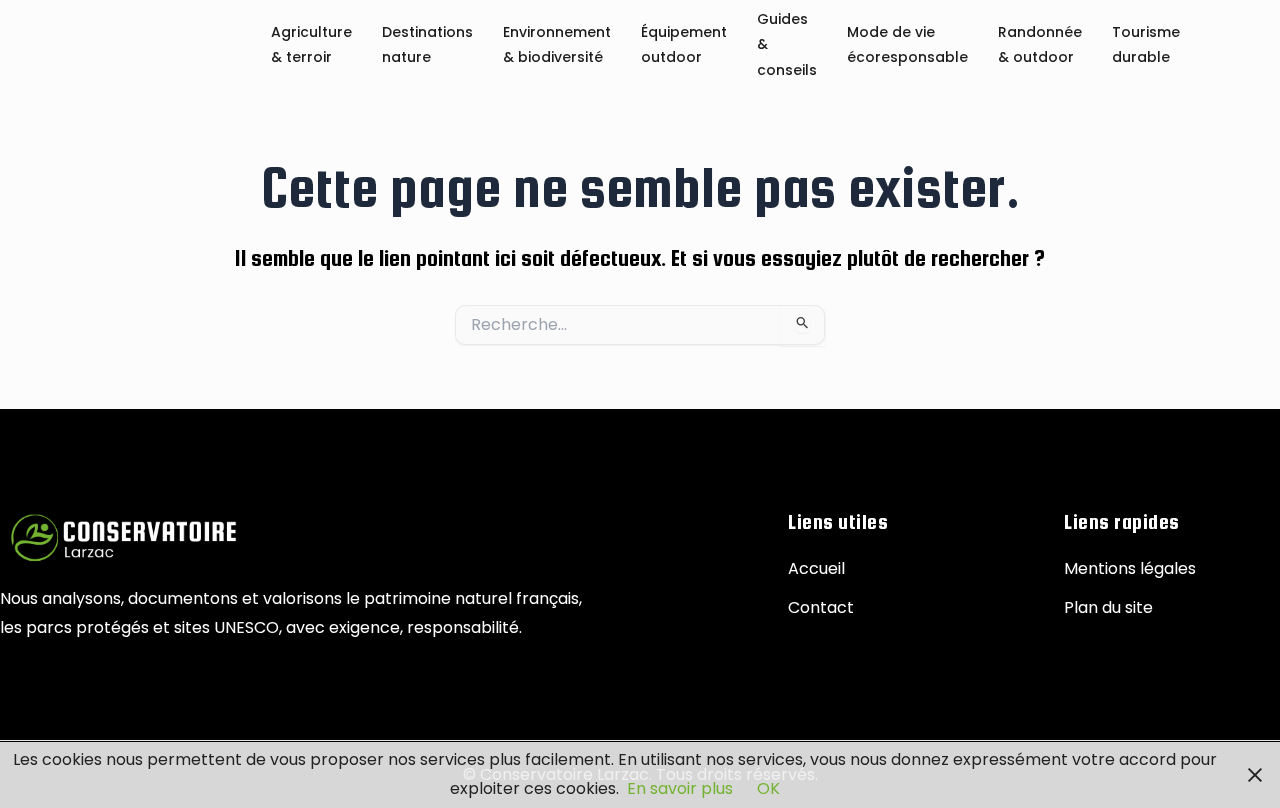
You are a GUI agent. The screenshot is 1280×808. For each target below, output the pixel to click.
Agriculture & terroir (311, 45)
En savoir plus (680, 788)
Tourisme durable (1146, 45)
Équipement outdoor (684, 45)
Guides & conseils (787, 45)
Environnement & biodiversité (557, 45)
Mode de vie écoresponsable (907, 45)
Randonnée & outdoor (1040, 45)
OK (768, 788)
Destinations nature (427, 45)
